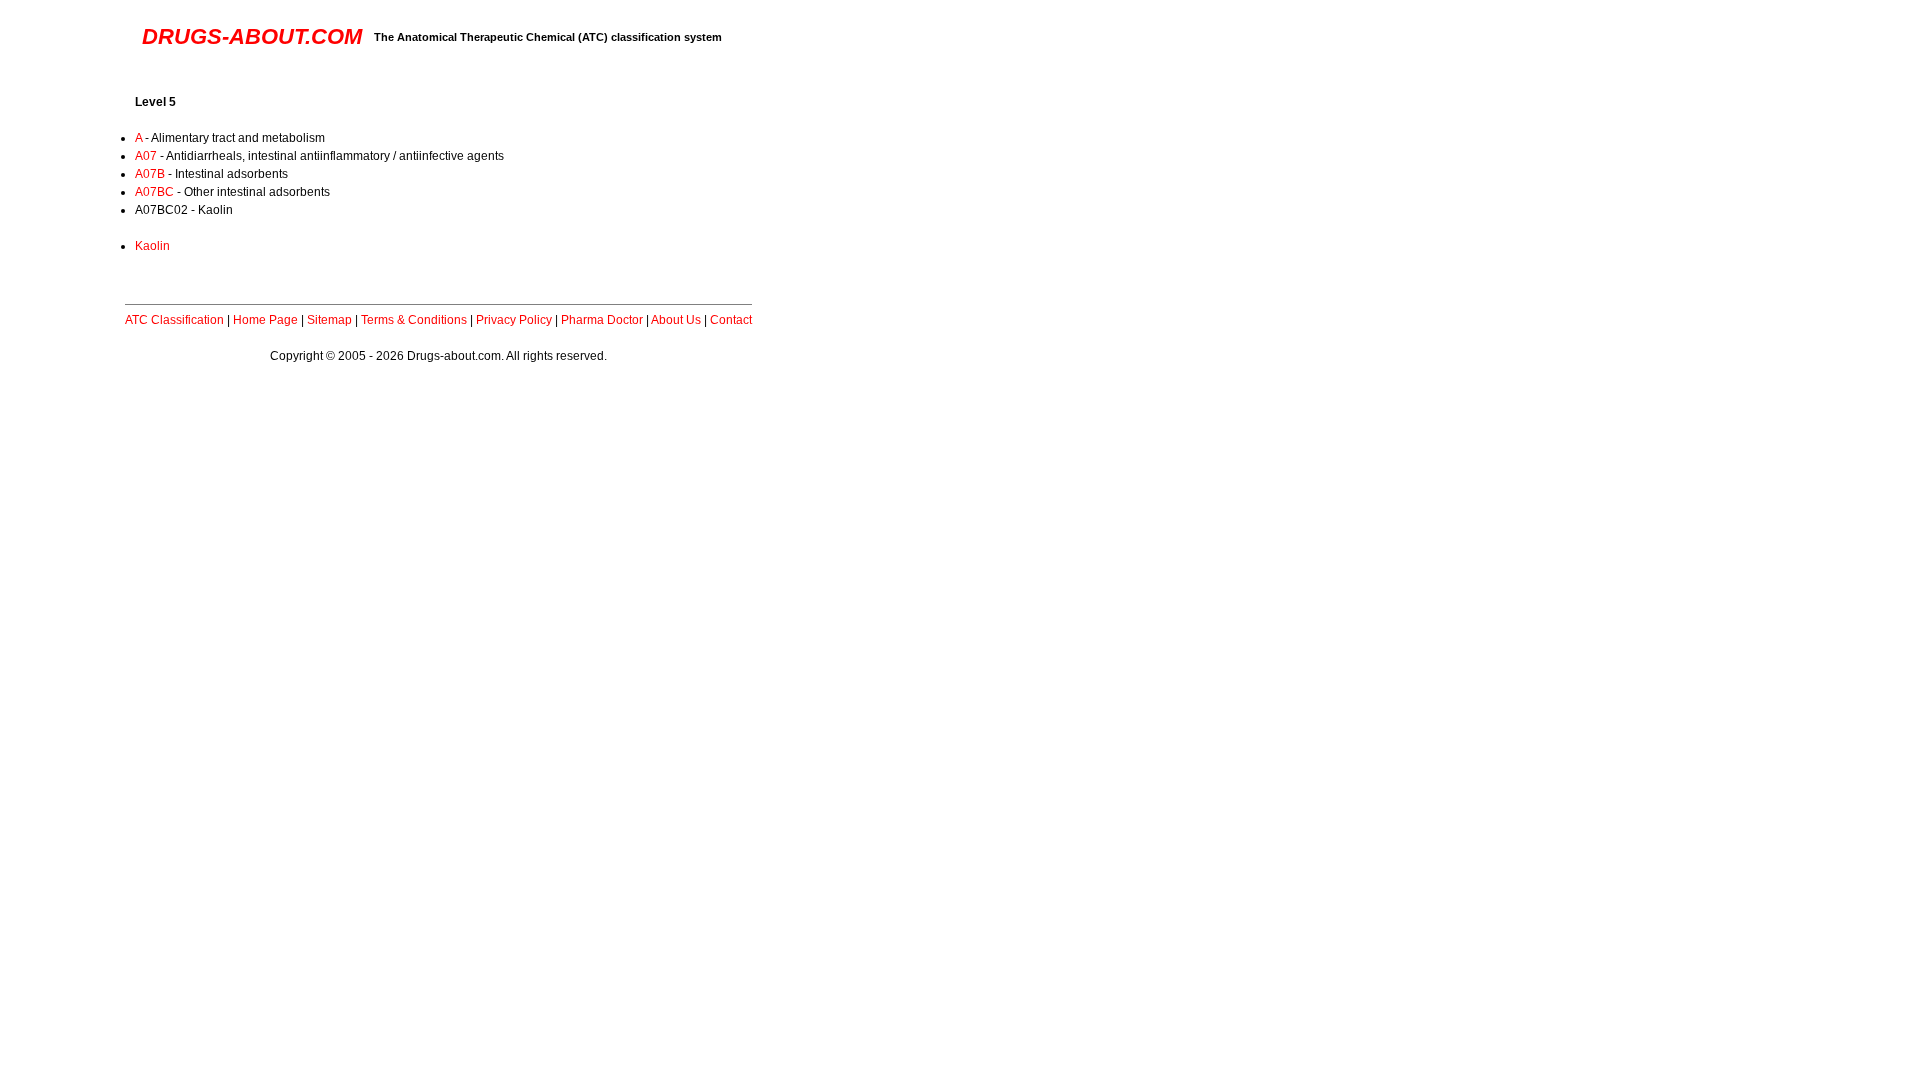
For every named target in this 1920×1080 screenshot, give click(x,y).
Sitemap (329, 320)
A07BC (154, 192)
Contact (731, 320)
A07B (150, 174)
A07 (146, 156)
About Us (676, 320)
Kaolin (152, 246)
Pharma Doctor (602, 320)
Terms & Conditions (414, 320)
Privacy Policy (514, 320)
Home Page (265, 320)
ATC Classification (174, 320)
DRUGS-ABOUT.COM (252, 36)
